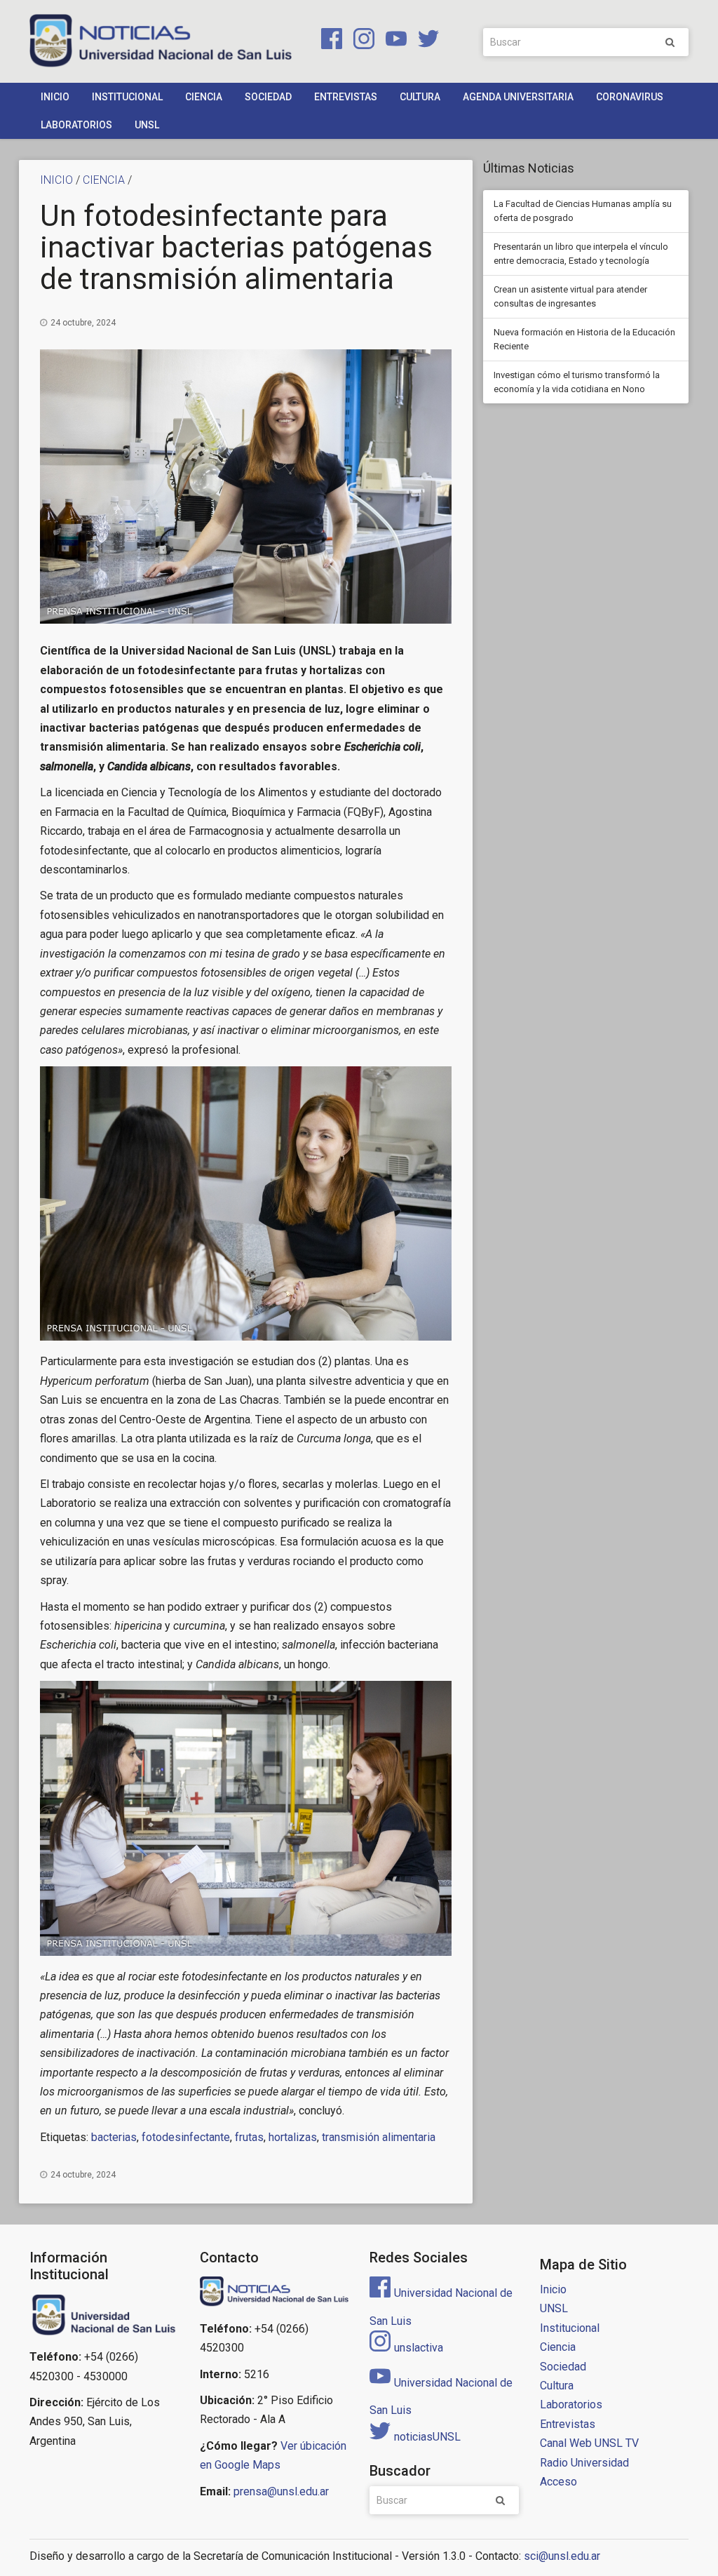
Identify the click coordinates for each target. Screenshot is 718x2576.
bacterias (114, 2137)
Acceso (558, 2482)
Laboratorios (76, 125)
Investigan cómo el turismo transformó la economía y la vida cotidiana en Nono (577, 382)
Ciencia (204, 97)
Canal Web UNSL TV (589, 2443)
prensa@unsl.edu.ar (281, 2491)
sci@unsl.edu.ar (562, 2556)
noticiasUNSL (427, 2437)
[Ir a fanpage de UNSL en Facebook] (329, 41)
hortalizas (293, 2137)
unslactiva (419, 2348)
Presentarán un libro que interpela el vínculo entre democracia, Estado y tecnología (581, 254)
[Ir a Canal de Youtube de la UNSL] (393, 41)
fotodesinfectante (186, 2137)
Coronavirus (630, 97)
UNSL (147, 125)
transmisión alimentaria (379, 2137)
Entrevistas (346, 97)
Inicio (55, 97)
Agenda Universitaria (518, 97)
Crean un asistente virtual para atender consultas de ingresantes (570, 296)
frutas (249, 2137)
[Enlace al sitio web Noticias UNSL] (275, 2293)
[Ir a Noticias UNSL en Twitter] (424, 41)
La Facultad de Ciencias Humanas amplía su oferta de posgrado (583, 211)
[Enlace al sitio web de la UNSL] (104, 2315)
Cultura (420, 97)
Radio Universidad (584, 2463)
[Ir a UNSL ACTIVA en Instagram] (361, 41)
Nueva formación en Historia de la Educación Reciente (584, 339)
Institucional (127, 97)
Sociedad (268, 97)
